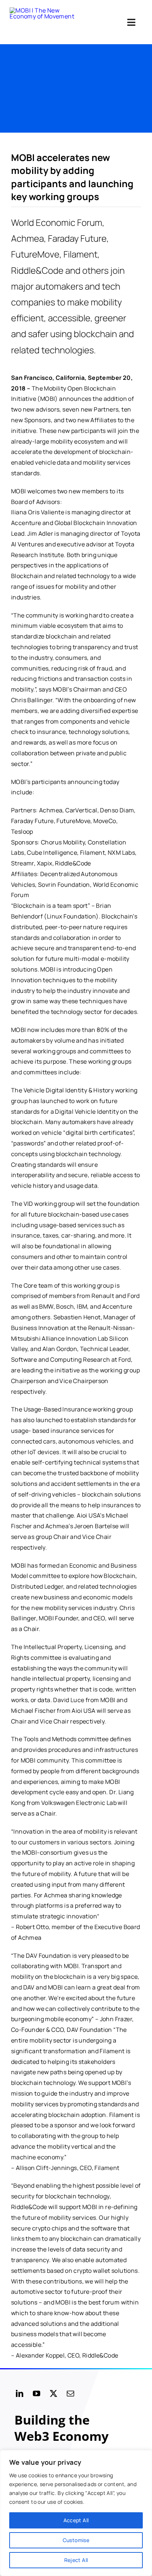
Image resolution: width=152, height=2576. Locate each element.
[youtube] (37, 2394)
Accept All (76, 2520)
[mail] (70, 2394)
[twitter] (53, 2394)
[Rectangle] (46, 22)
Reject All (76, 2560)
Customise (76, 2540)
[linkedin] (20, 2394)
